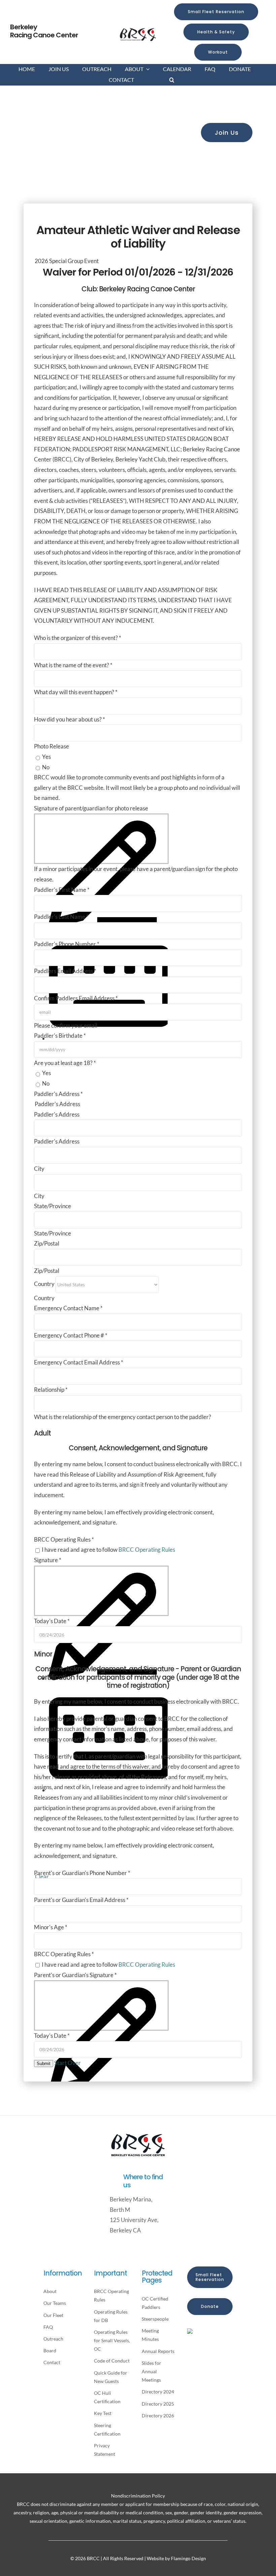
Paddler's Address (57, 1114)
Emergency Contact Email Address (79, 1362)
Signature (48, 1560)
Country (45, 1284)
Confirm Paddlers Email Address (76, 998)
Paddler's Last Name (61, 917)
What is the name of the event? (73, 665)
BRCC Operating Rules (147, 1550)
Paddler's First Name (62, 890)
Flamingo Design (188, 2558)
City (39, 1169)
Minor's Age (51, 1927)
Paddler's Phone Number (67, 944)
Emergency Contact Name (68, 1308)
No (45, 767)
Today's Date (52, 1621)
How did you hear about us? (70, 719)
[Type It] (108, 1038)
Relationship (51, 1390)
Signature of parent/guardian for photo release (91, 808)
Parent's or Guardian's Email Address (81, 1900)
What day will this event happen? (76, 692)
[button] (172, 80)
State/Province (53, 1206)
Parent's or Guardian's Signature (75, 1975)
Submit (44, 2064)
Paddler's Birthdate (60, 1036)
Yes (46, 757)
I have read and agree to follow (108, 1550)
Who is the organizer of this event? (78, 638)
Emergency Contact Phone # (71, 1335)
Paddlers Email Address (65, 971)
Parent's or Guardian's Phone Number (82, 1873)
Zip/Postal (47, 1243)
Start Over (67, 2063)
